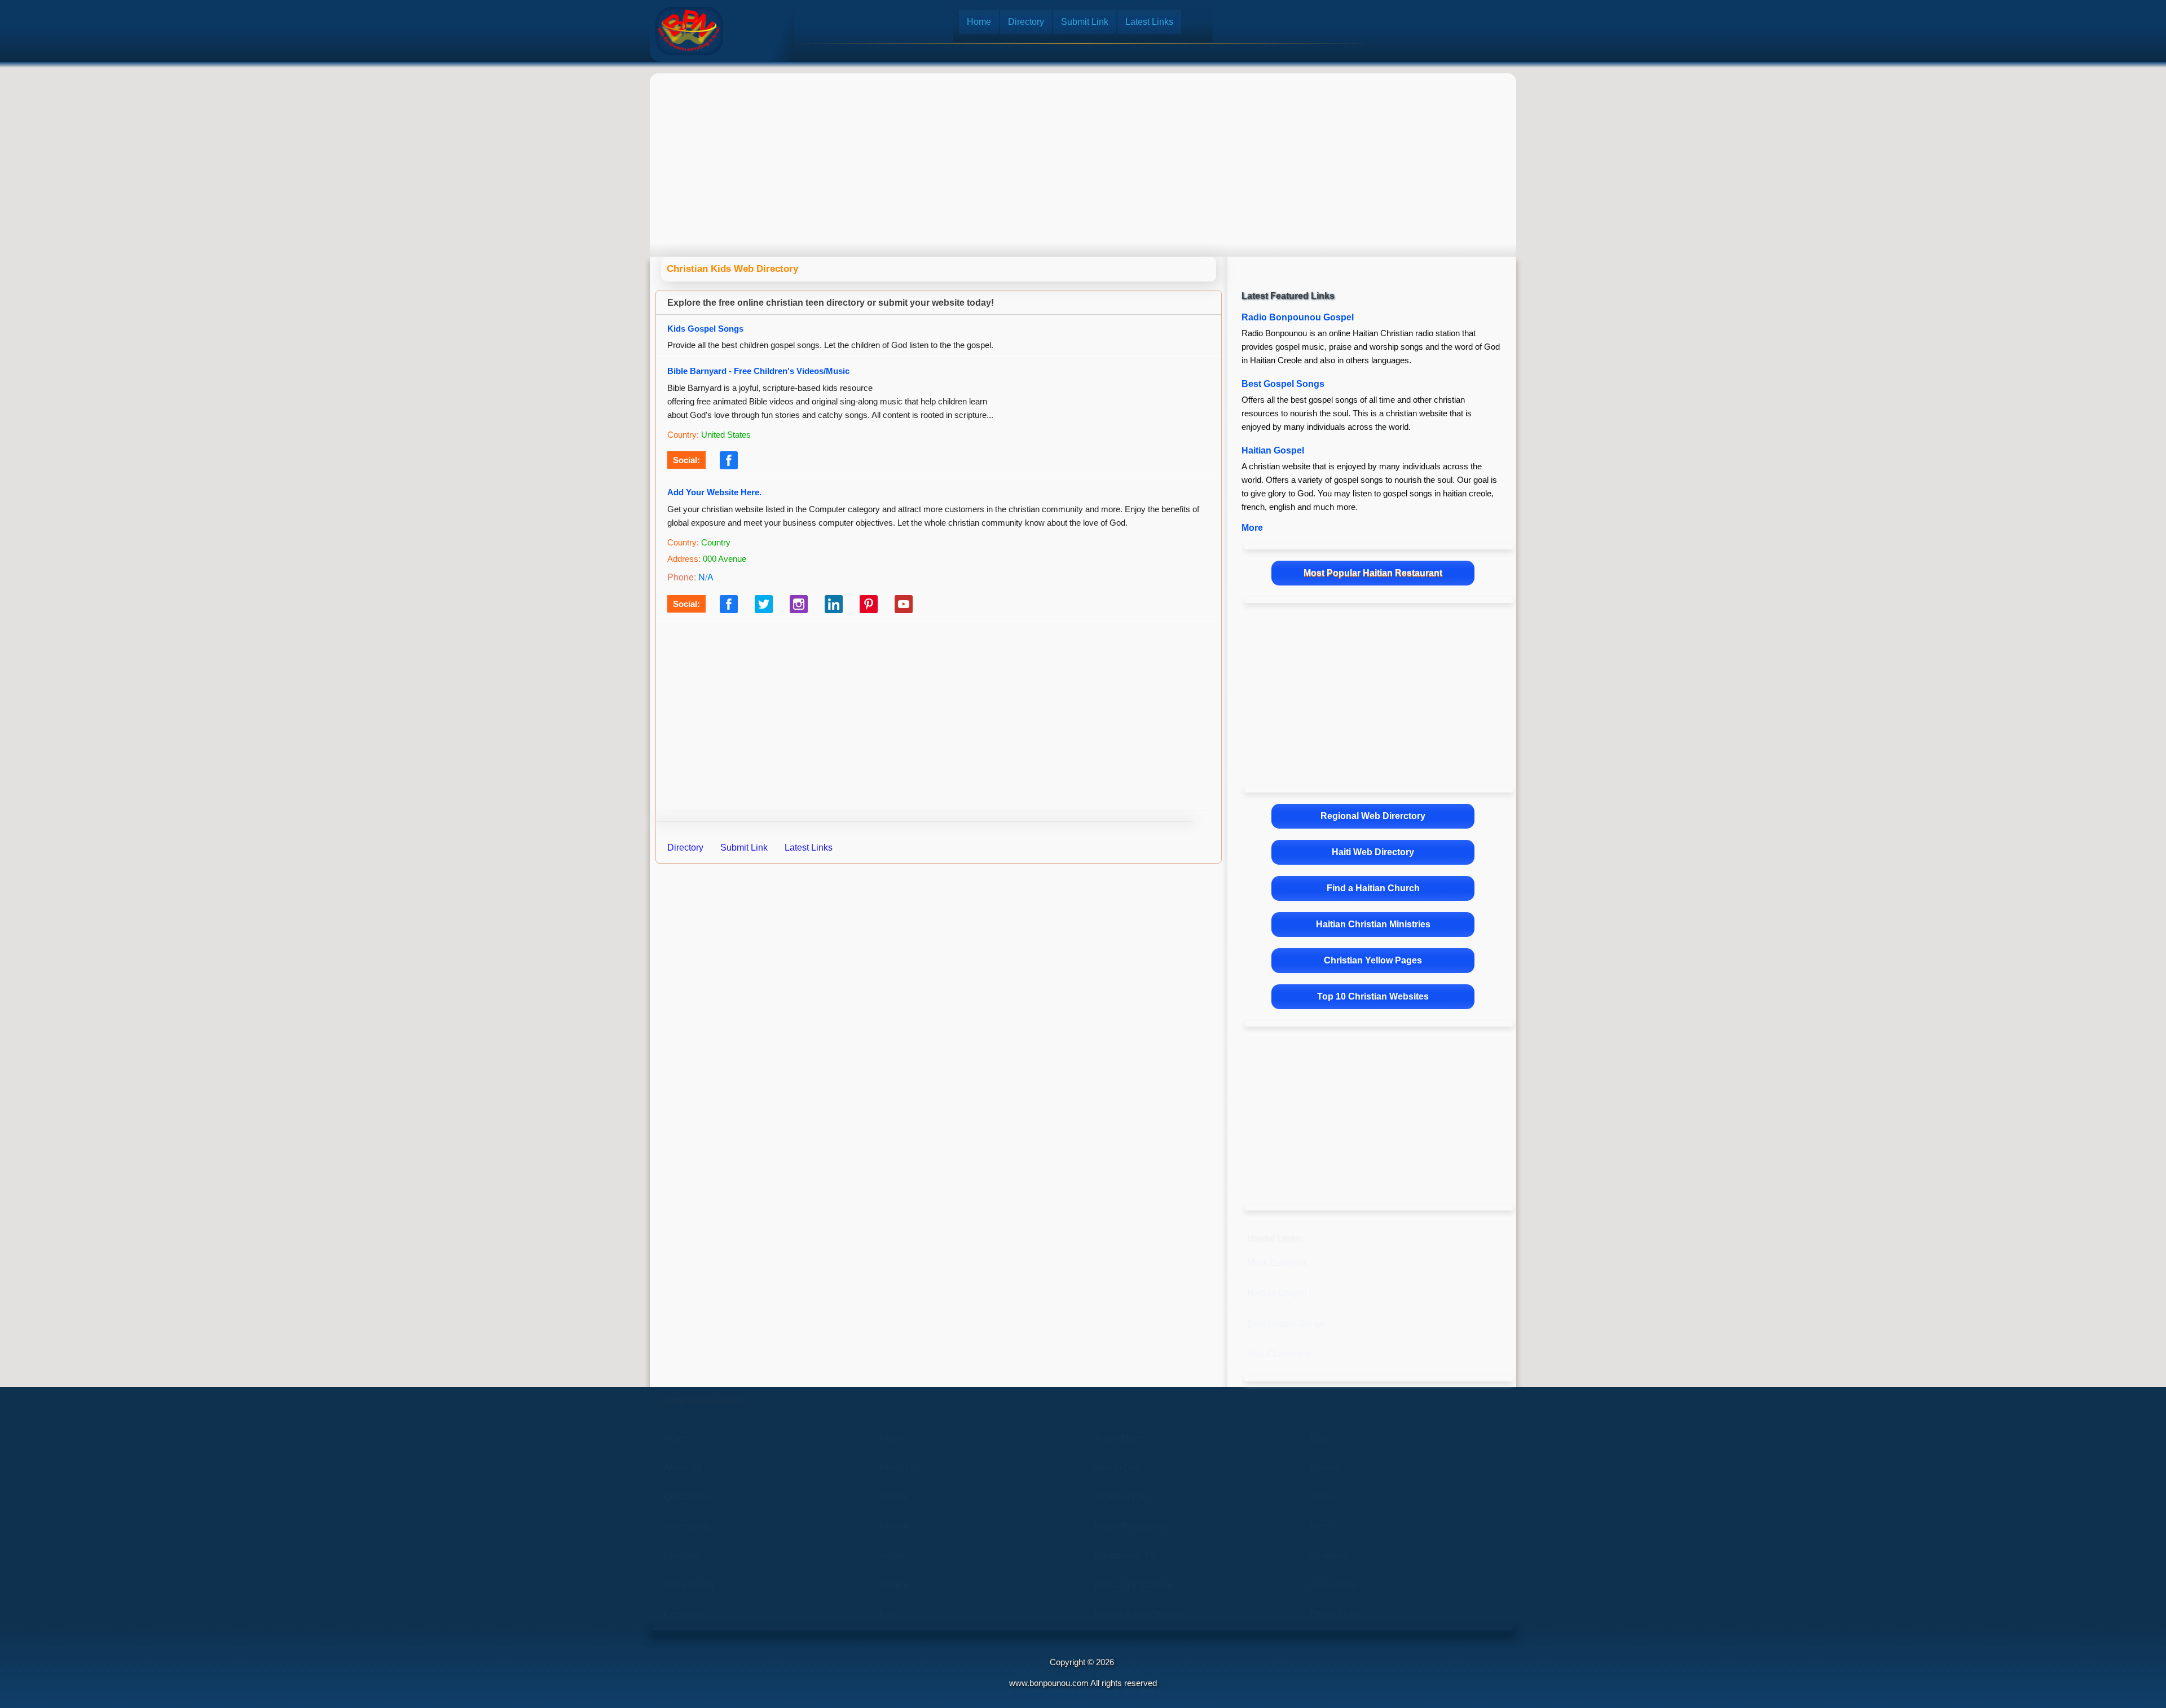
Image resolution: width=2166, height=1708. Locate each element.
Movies (894, 1526)
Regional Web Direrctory (1373, 816)
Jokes (1322, 1497)
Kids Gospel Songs (705, 329)
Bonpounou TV (1125, 1555)
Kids (888, 1614)
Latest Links (1149, 22)
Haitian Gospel (1273, 450)
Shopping (1329, 1555)
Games (1324, 1467)
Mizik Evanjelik (1277, 1263)
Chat (1319, 1438)
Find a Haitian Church (1373, 888)
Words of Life (1121, 1497)
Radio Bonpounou (1131, 1526)
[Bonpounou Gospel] (689, 31)
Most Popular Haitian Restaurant (1373, 573)
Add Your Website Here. (714, 492)
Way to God (1117, 1467)
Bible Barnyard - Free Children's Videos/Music (758, 371)
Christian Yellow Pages (1373, 960)
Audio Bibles (1120, 1438)
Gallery (894, 1585)
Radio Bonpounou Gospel (1298, 317)
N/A (706, 577)
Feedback (684, 1614)
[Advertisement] (1083, 155)
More (1252, 528)
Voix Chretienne (1279, 1354)
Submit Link (1085, 22)
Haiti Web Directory (1373, 852)
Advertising (686, 1526)
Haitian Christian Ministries (1373, 924)
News (1321, 1526)
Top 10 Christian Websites (1373, 996)
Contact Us (686, 1497)
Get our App (1333, 1585)
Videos (893, 1497)
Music (891, 1438)
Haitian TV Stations (1133, 1585)
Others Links (1335, 1614)
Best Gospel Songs (1283, 384)
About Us (683, 1467)
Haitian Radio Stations (1139, 1614)
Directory (1026, 22)
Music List (899, 1467)
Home (979, 22)
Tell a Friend (689, 1585)
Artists (892, 1555)
